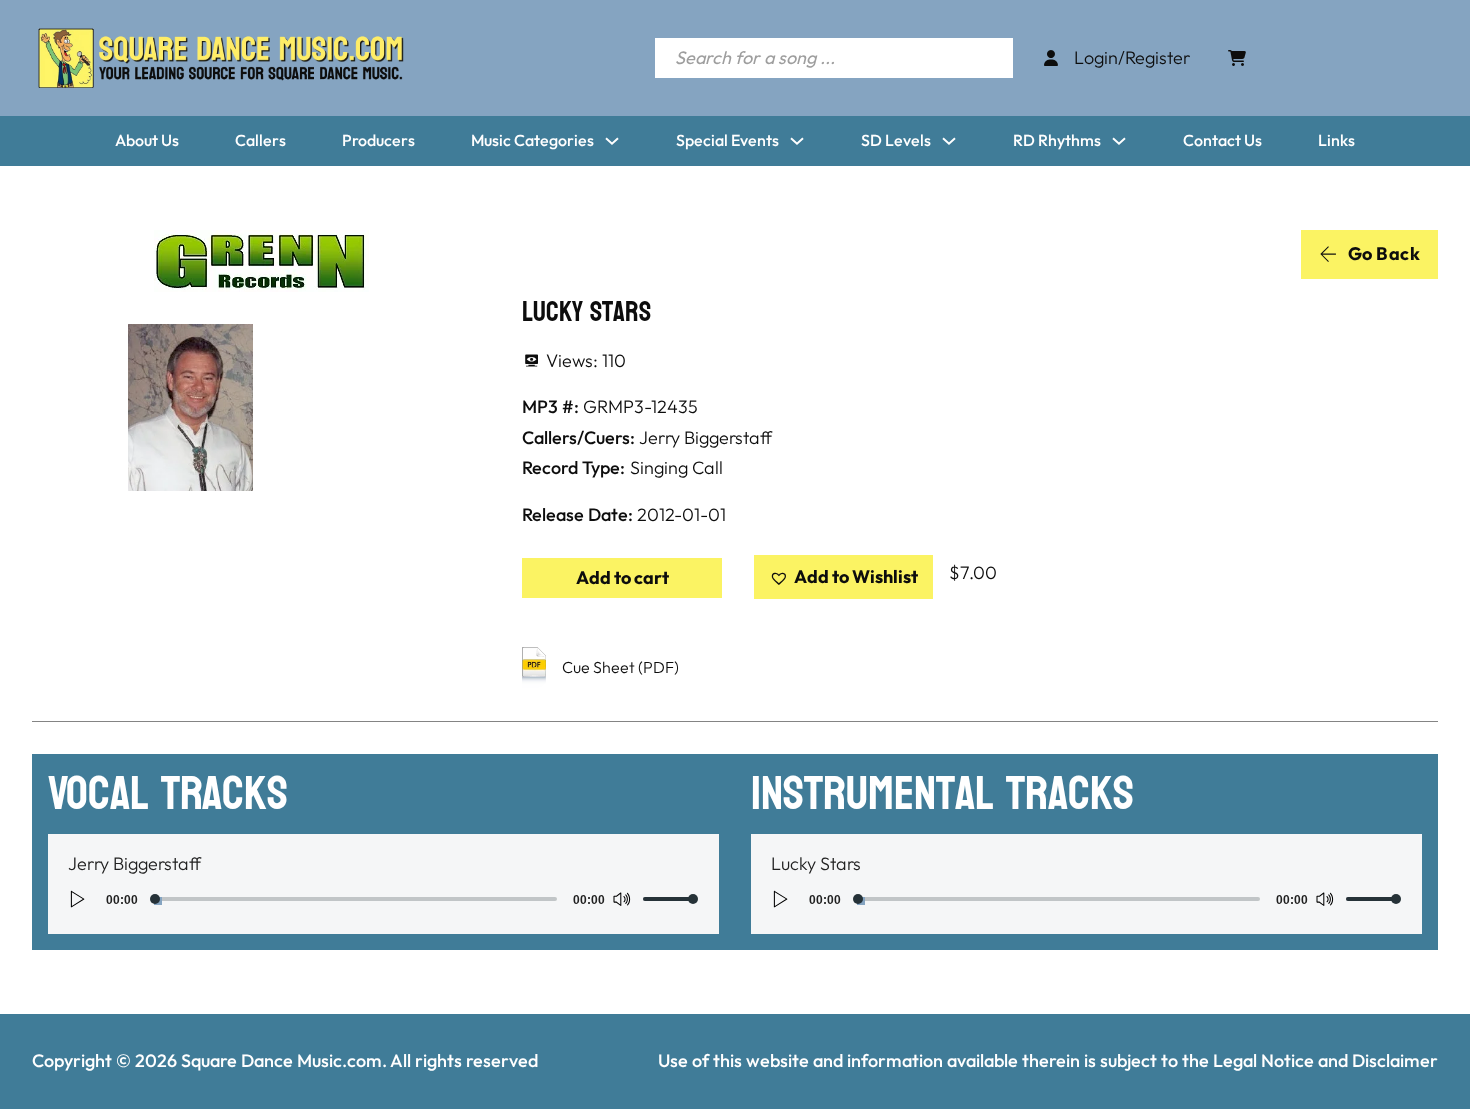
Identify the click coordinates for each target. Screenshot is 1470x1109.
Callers (260, 140)
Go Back (1384, 253)
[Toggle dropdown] (612, 141)
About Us (147, 140)
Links (1336, 140)
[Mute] (621, 899)
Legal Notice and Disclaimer (1325, 1060)
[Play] (78, 899)
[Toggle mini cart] (1237, 58)
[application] (383, 899)
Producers (378, 140)
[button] (843, 577)
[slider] (671, 899)
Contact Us (1222, 140)
